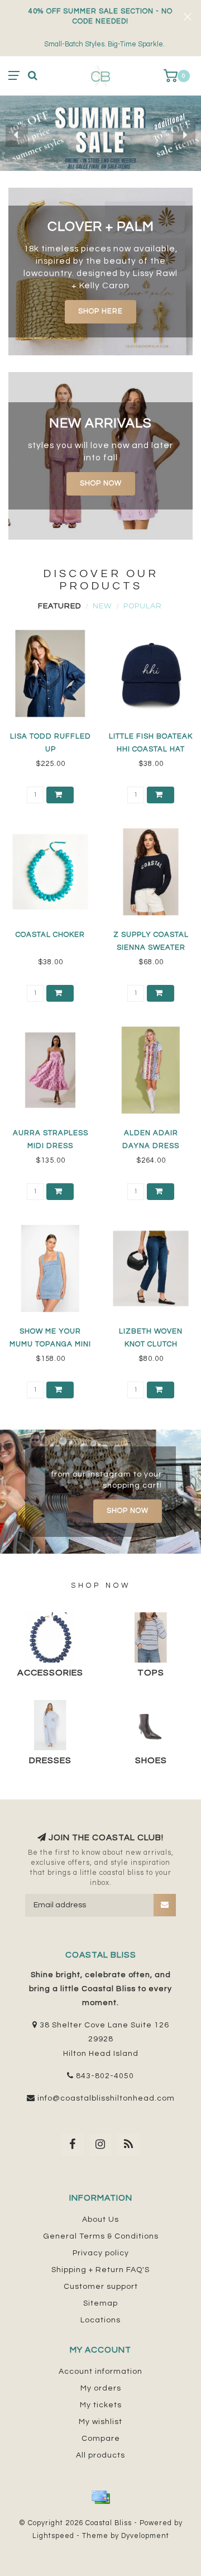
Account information (100, 2372)
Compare (101, 2439)
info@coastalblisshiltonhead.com (106, 2098)
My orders (101, 2388)
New (102, 606)
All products (100, 2455)
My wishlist (100, 2422)
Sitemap (100, 2303)
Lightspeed (53, 2536)
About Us (100, 2220)
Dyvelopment (145, 2536)
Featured (59, 606)
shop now (101, 484)
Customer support (101, 2287)
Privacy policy (101, 2253)
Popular (143, 606)
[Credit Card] (100, 2497)
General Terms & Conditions (101, 2236)
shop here (100, 311)
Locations (100, 2320)
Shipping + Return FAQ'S (100, 2270)
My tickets (101, 2405)
